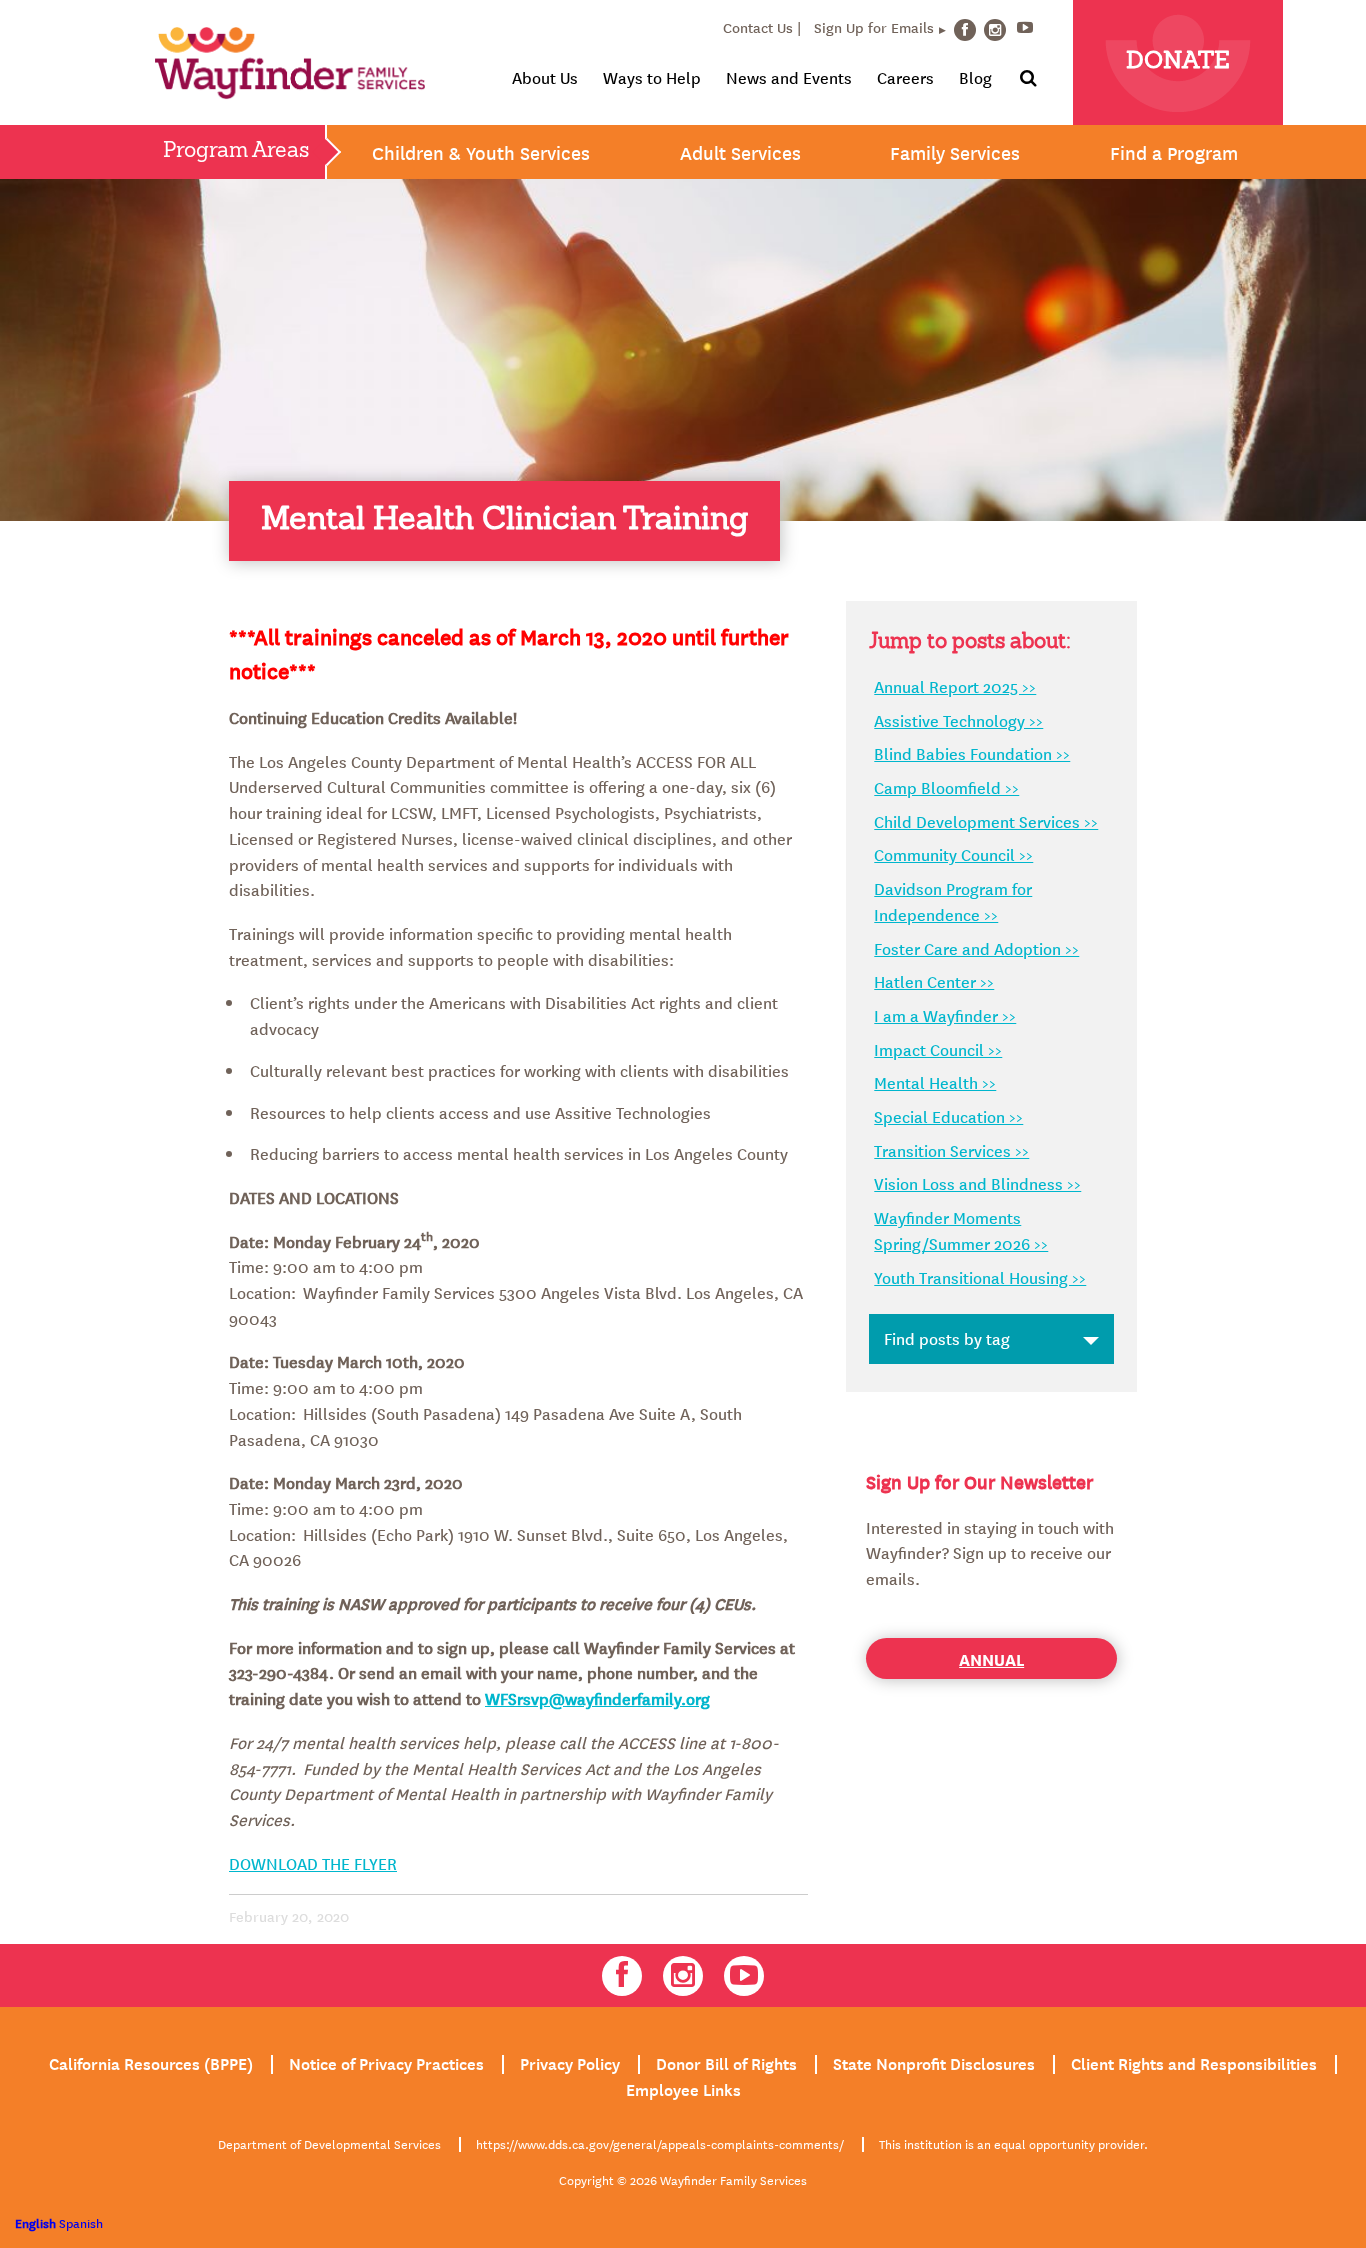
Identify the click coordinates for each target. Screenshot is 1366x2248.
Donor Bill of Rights (726, 2062)
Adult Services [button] (740, 152)
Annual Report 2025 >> (955, 686)
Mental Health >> (935, 1082)
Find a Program (1174, 152)
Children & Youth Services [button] (481, 152)
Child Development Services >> (986, 821)
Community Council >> (953, 854)
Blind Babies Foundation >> (972, 753)
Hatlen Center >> (934, 981)
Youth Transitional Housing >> (980, 1277)
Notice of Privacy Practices (386, 2062)
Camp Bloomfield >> (946, 787)
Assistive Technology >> (958, 720)
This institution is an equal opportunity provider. (1013, 2143)
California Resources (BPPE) (151, 2062)
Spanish (81, 2222)
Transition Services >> (951, 1150)
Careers (905, 77)
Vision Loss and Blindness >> (977, 1183)
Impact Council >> (938, 1049)
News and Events (789, 77)
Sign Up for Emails (874, 27)
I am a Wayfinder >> (945, 1015)
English (35, 2222)
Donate (1178, 62)
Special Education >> (948, 1116)
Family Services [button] (955, 152)
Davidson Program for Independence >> (953, 901)
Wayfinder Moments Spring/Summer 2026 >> (961, 1230)
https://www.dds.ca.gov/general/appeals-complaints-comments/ (660, 2143)
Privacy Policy (570, 2062)
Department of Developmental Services (329, 2143)
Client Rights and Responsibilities (1194, 2062)
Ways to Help (652, 77)
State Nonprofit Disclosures (934, 2062)
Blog (975, 77)
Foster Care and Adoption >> (976, 948)
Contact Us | (762, 27)
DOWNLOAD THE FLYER (313, 1863)
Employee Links (683, 2088)
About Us (545, 77)
